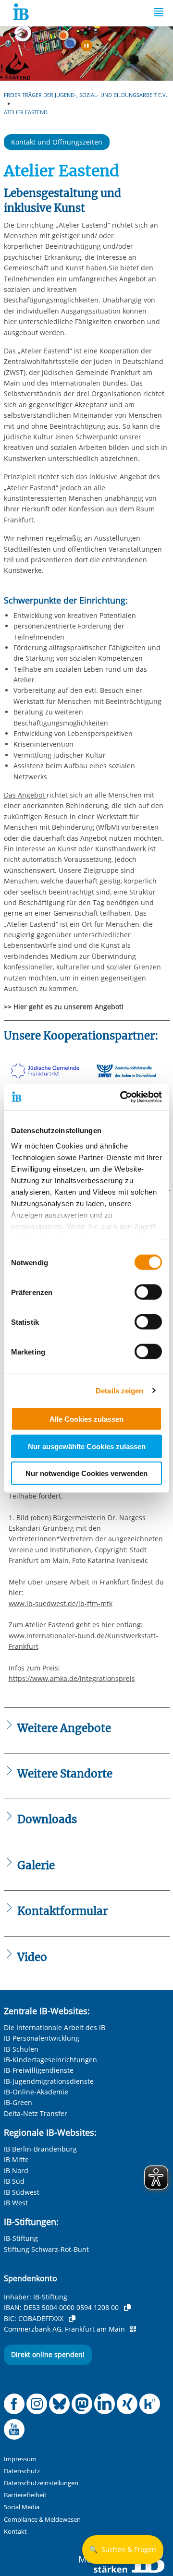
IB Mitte (16, 2159)
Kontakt (15, 2532)
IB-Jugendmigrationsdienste (49, 2081)
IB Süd (14, 2181)
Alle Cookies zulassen (86, 1419)
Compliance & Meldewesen (42, 2520)
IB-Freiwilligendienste (39, 2070)
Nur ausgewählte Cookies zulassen (87, 1446)
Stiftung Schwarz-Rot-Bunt (46, 2249)
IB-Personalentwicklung (42, 2038)
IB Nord (16, 2171)
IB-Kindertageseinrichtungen (50, 2060)
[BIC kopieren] (72, 2319)
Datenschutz (22, 2471)
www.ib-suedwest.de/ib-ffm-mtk (61, 1603)
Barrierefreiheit (25, 2495)
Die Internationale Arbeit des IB (55, 2027)
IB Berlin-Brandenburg (40, 2149)
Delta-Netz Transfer (36, 2113)
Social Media (22, 2507)
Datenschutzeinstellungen (41, 2483)
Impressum (20, 2459)
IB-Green (18, 2102)
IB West (16, 2203)
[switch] (148, 1292)
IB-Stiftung (21, 2238)
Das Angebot (25, 795)
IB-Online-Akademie (36, 2092)
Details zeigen (119, 1390)
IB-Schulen (21, 2049)
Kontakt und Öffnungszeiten (57, 142)
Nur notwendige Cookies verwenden (86, 1473)
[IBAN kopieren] (127, 2308)
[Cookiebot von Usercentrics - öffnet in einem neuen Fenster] (122, 1097)
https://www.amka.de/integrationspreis (72, 1678)
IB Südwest (22, 2192)
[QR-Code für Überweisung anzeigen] (133, 2329)
